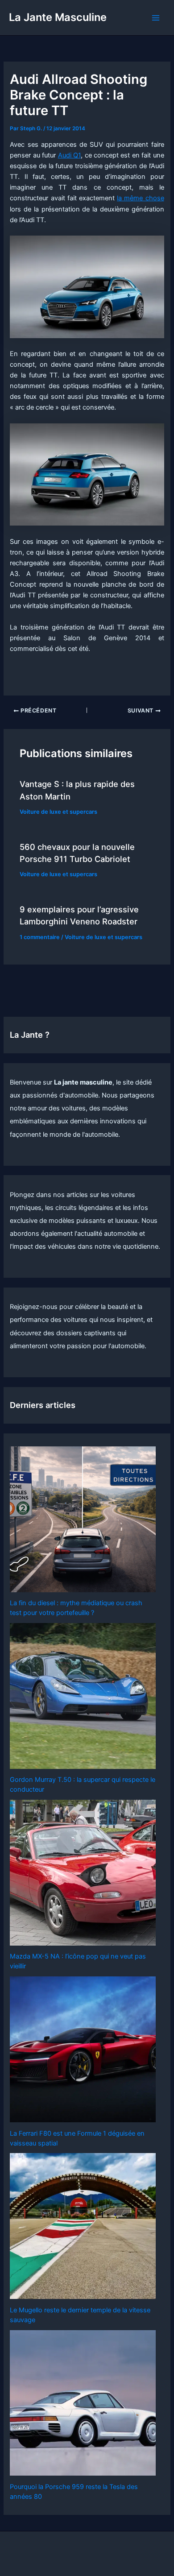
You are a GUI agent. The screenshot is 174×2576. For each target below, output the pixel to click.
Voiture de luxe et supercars (58, 812)
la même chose (140, 198)
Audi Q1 (69, 155)
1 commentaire (40, 937)
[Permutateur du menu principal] (156, 18)
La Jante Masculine (58, 17)
